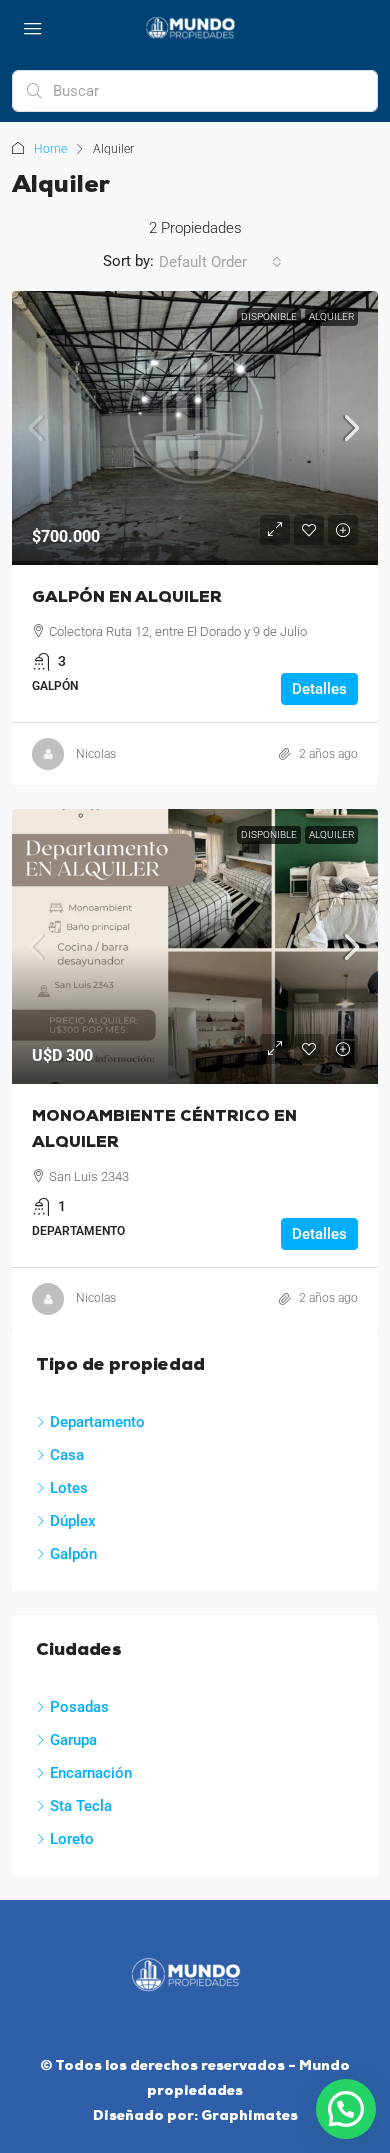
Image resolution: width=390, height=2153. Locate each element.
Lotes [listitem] (69, 1488)
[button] (346, 2109)
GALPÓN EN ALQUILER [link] (127, 598)
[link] (195, 428)
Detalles (319, 689)
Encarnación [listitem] (91, 1773)
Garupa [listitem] (73, 1740)
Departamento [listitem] (97, 1422)
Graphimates (249, 2116)
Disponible (269, 316)
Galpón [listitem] (73, 1554)
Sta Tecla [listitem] (81, 1806)
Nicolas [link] (96, 754)
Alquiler (331, 316)
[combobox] (220, 262)
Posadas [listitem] (79, 1707)
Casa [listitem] (67, 1455)
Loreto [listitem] (72, 1839)
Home (50, 149)
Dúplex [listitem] (73, 1521)
